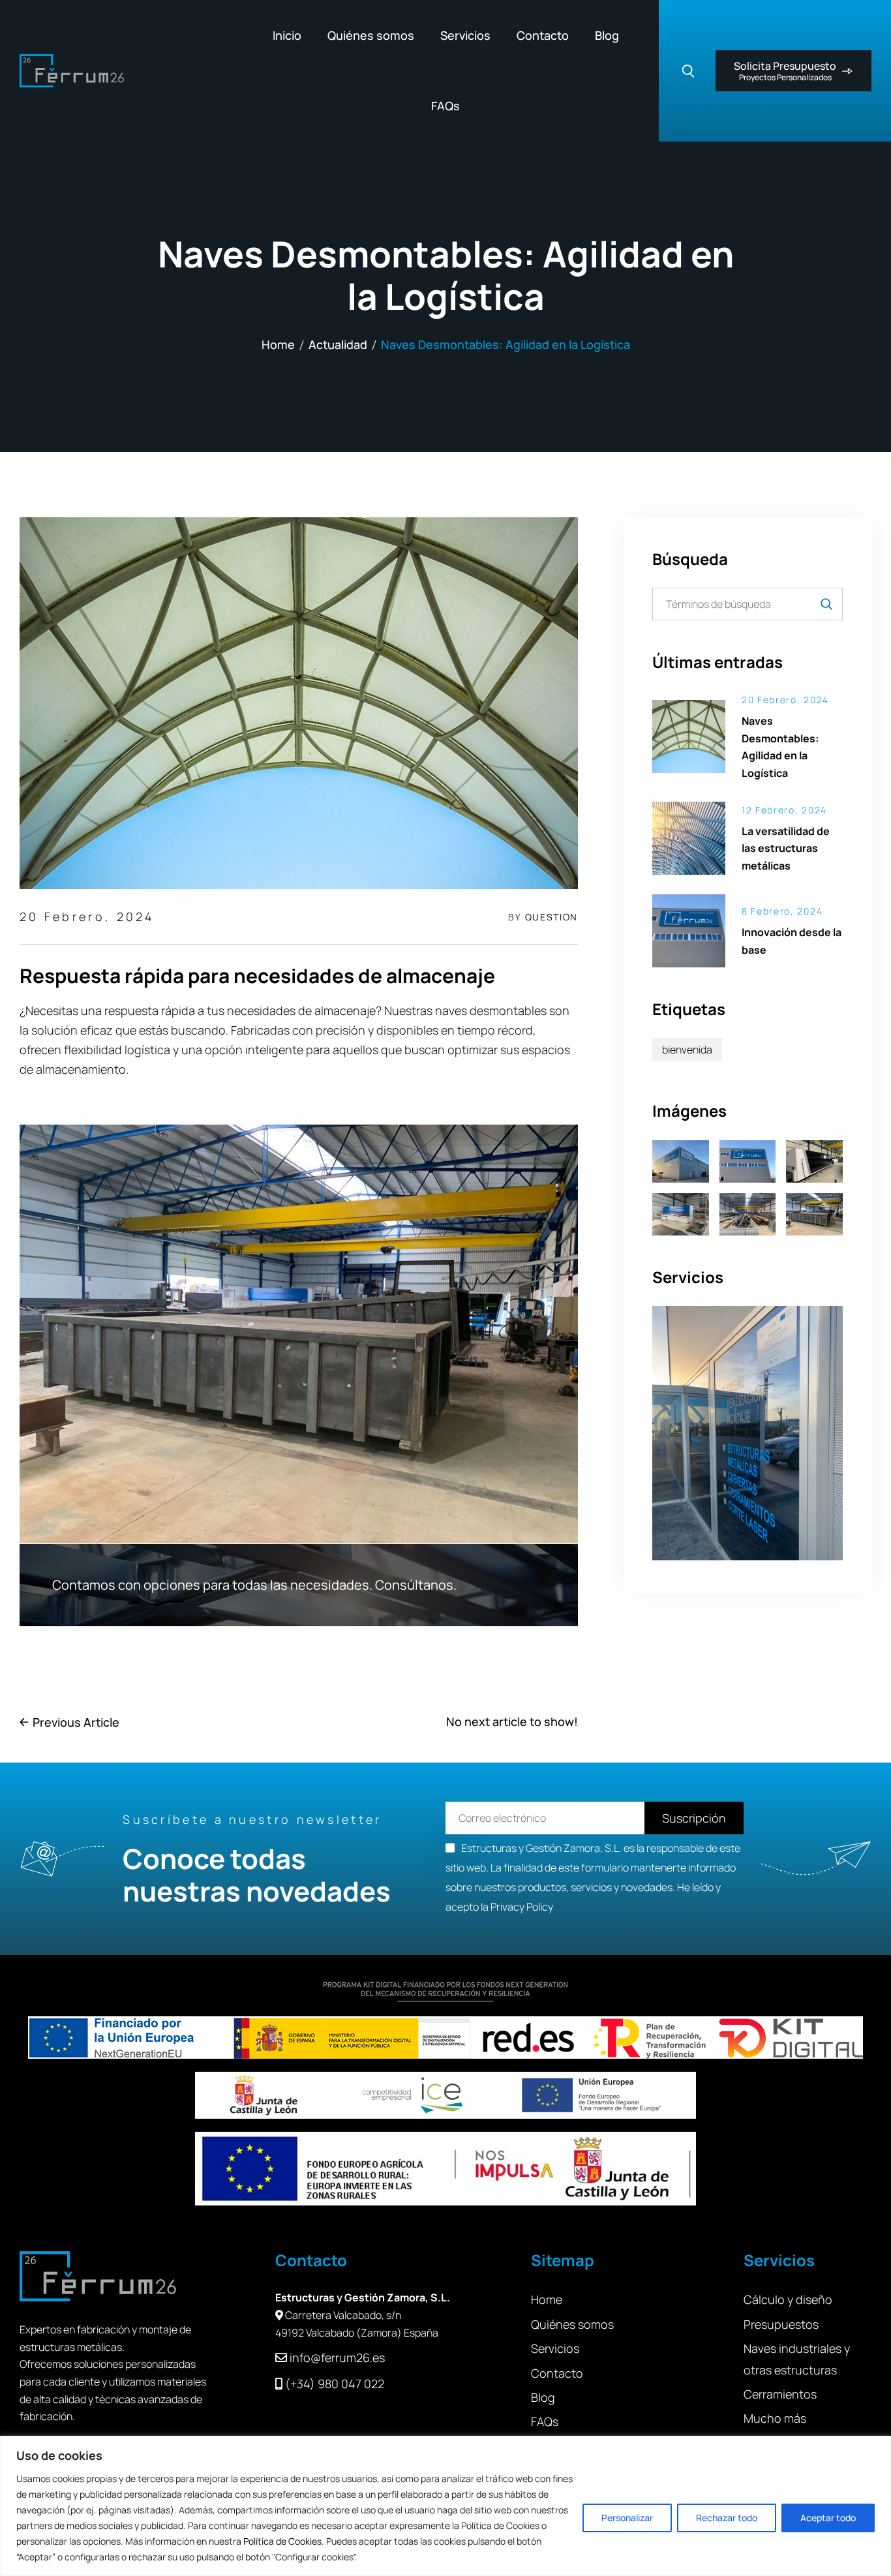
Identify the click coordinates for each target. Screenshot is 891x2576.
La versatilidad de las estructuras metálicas (786, 848)
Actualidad (338, 344)
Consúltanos (414, 1585)
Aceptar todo (828, 2518)
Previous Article (76, 1722)
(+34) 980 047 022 (335, 2384)
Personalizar (627, 2518)
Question (551, 917)
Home (278, 344)
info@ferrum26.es (337, 2357)
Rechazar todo (727, 2518)
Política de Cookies (282, 2541)
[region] (445, 2506)
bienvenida (687, 1050)
